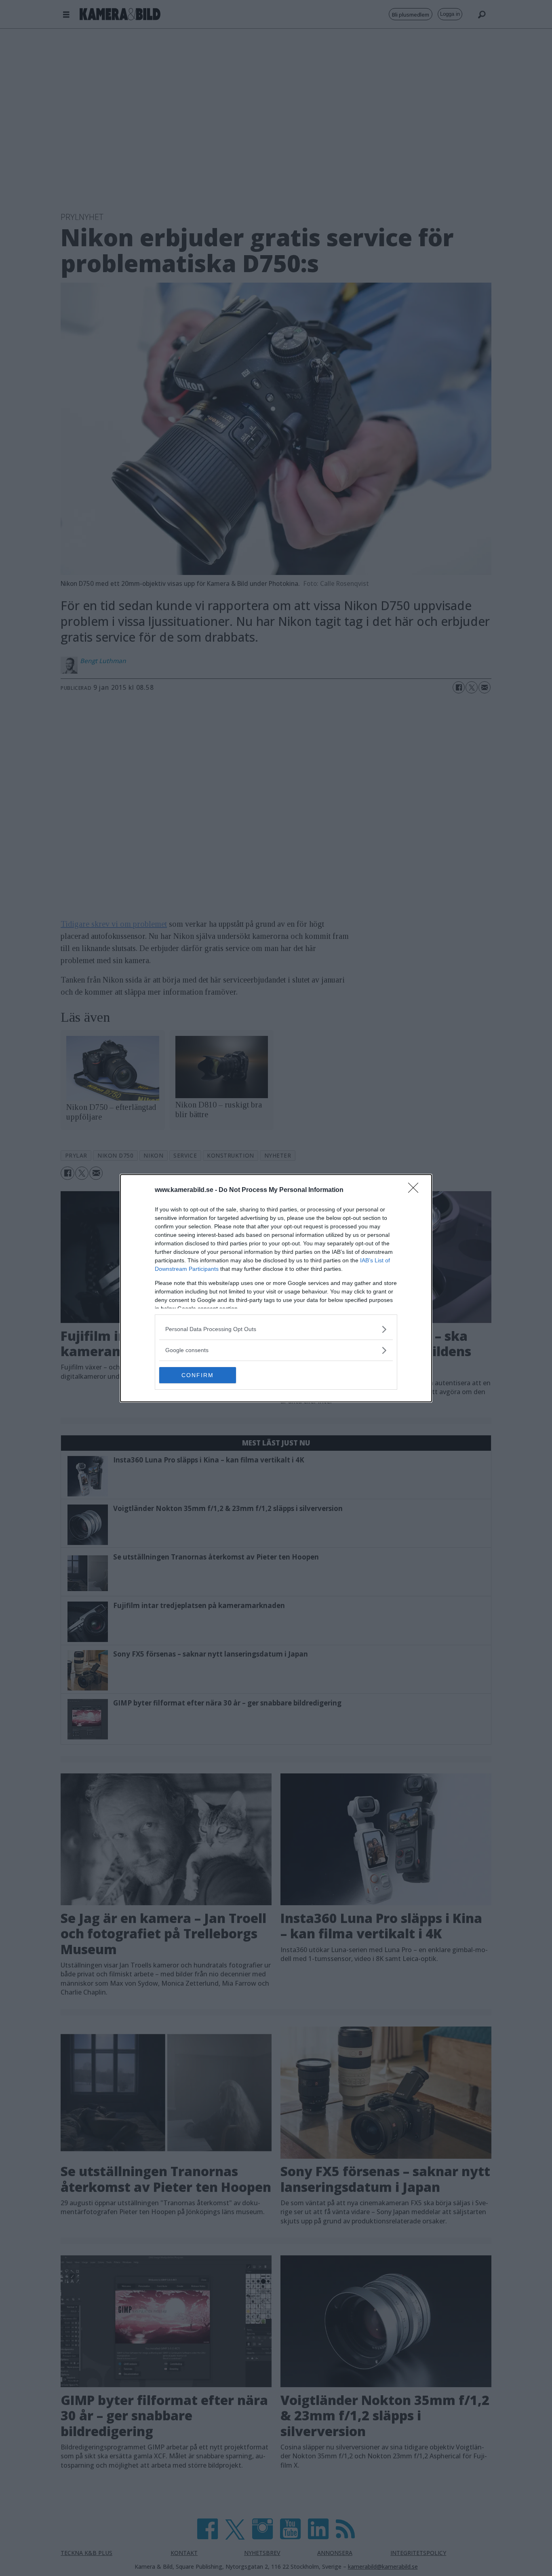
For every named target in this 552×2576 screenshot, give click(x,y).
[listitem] (276, 1329)
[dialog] (276, 1288)
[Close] (416, 1190)
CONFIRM (198, 1375)
